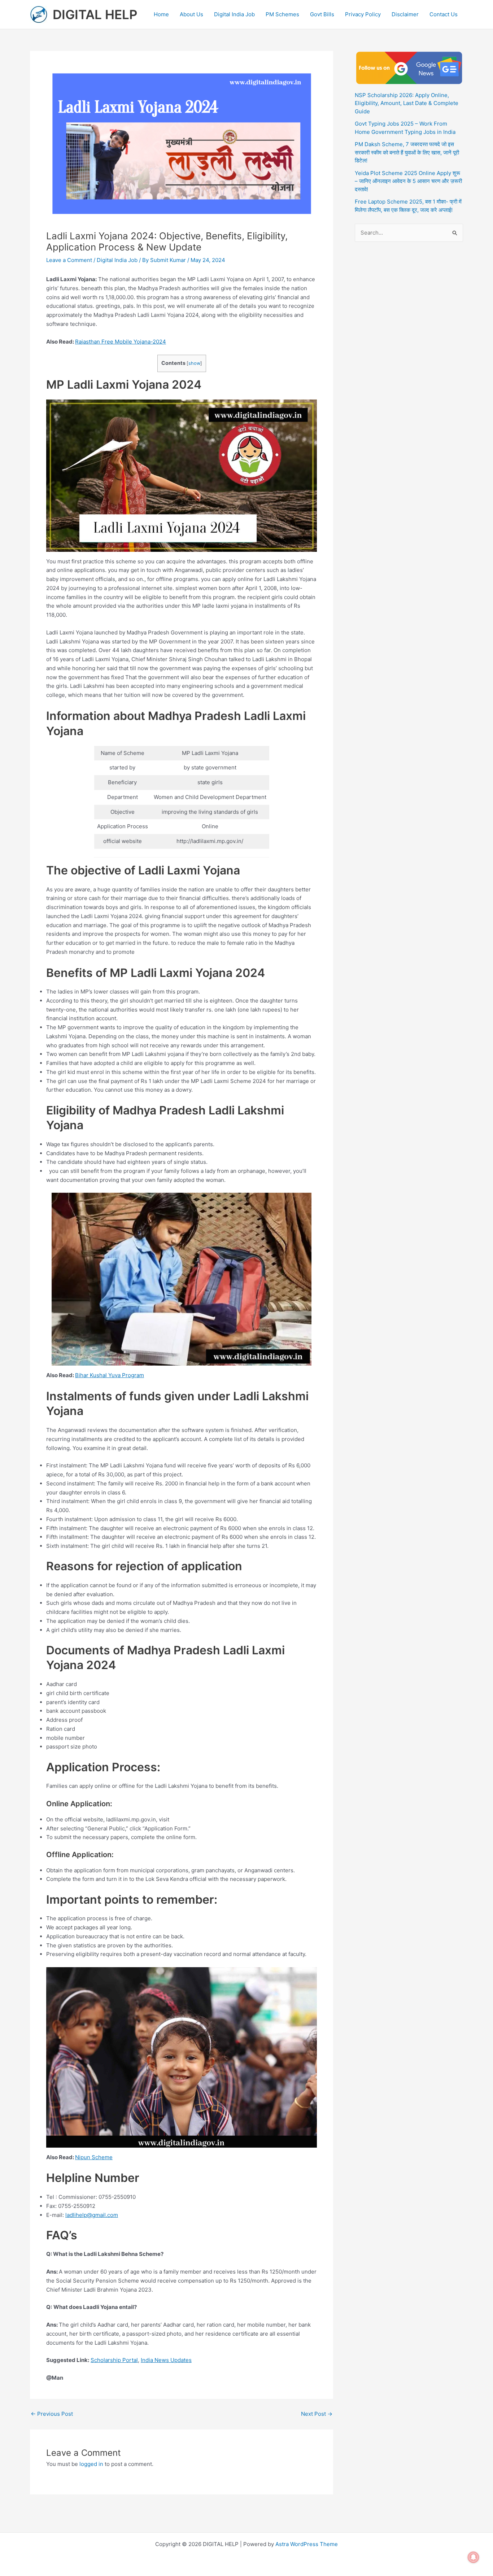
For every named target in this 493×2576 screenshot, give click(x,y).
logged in (91, 2464)
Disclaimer (405, 14)
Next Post (317, 2414)
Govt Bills (322, 14)
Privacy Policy (363, 14)
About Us (191, 14)
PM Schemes (282, 14)
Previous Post (52, 2414)
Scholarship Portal (114, 2360)
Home (161, 14)
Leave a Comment (69, 260)
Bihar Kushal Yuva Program (110, 1375)
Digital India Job (234, 14)
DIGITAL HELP (95, 14)
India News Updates (166, 2360)
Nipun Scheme (94, 2157)
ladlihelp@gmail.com (92, 2215)
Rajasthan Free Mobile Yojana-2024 (121, 342)
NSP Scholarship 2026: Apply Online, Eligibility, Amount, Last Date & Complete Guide (407, 103)
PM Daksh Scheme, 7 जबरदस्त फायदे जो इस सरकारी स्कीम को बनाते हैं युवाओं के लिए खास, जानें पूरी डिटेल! (407, 152)
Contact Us (444, 14)
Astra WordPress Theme (307, 2544)
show (194, 363)
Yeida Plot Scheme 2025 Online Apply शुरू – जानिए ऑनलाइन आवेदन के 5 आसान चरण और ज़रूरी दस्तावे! (408, 181)
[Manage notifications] (474, 2557)
